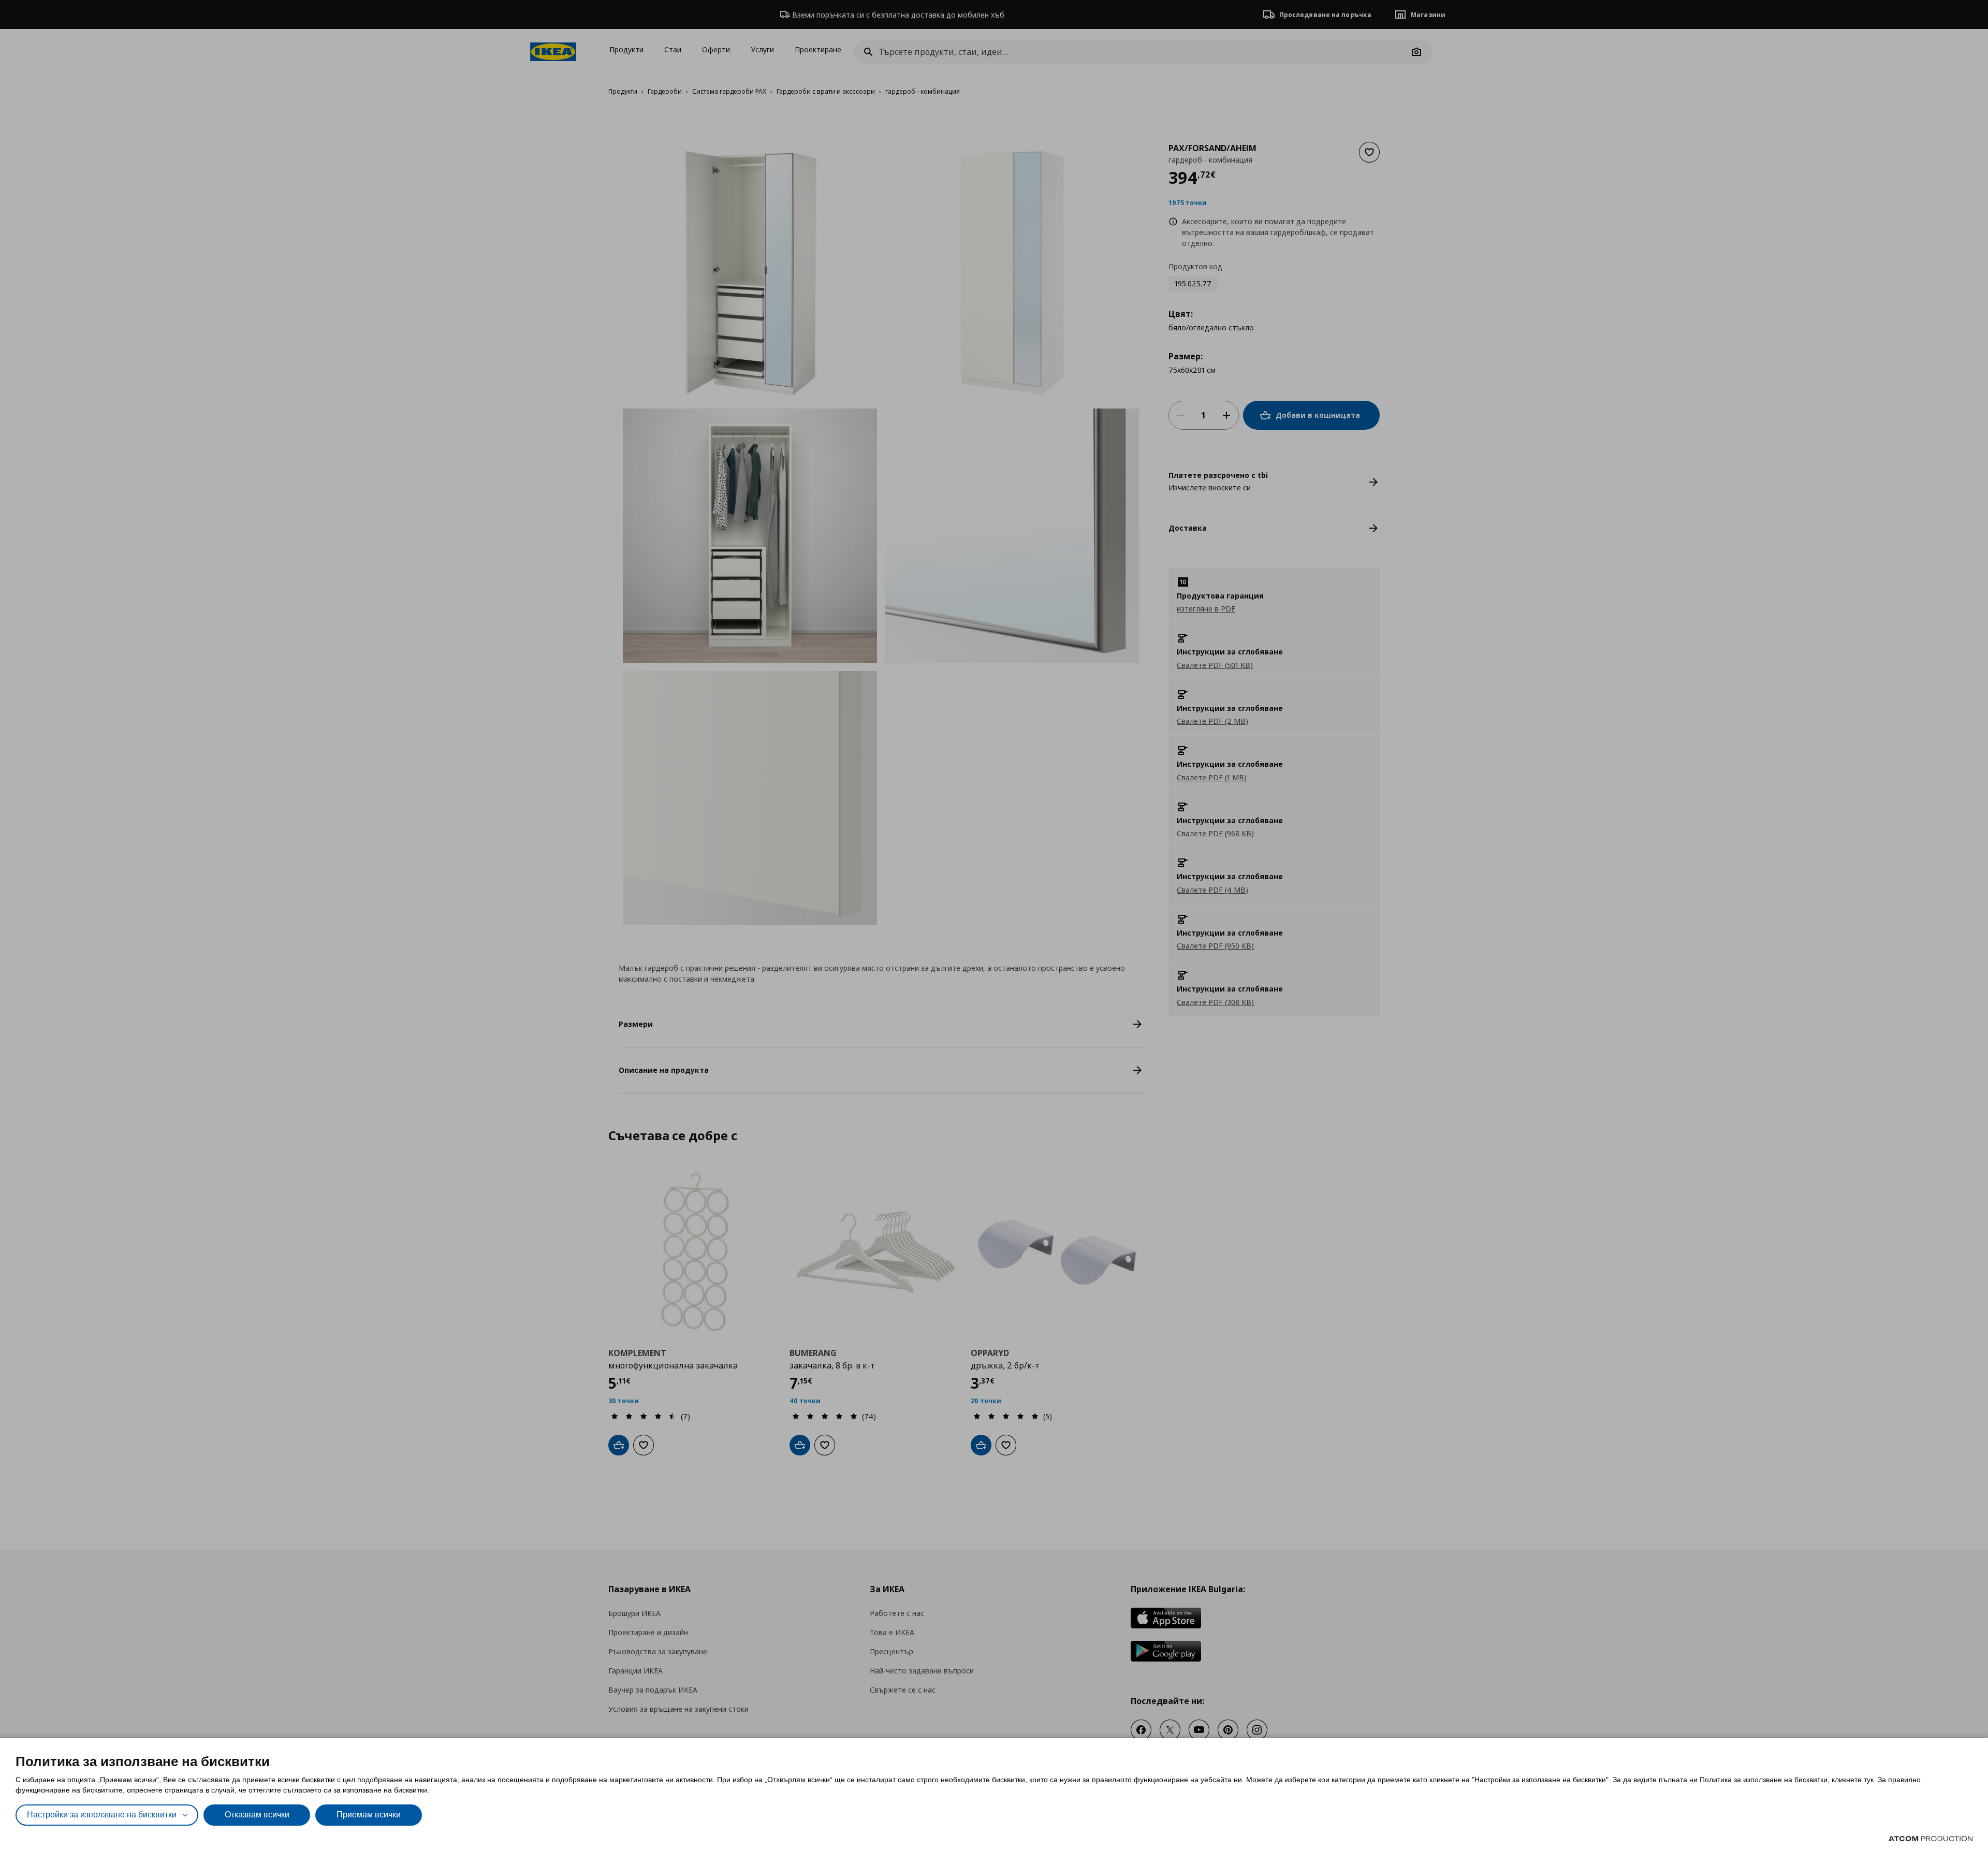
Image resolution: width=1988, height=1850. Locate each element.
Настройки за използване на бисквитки (102, 1815)
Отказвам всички (257, 1815)
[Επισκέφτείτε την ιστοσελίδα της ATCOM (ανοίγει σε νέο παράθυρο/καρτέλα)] (1931, 1839)
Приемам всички (369, 1815)
